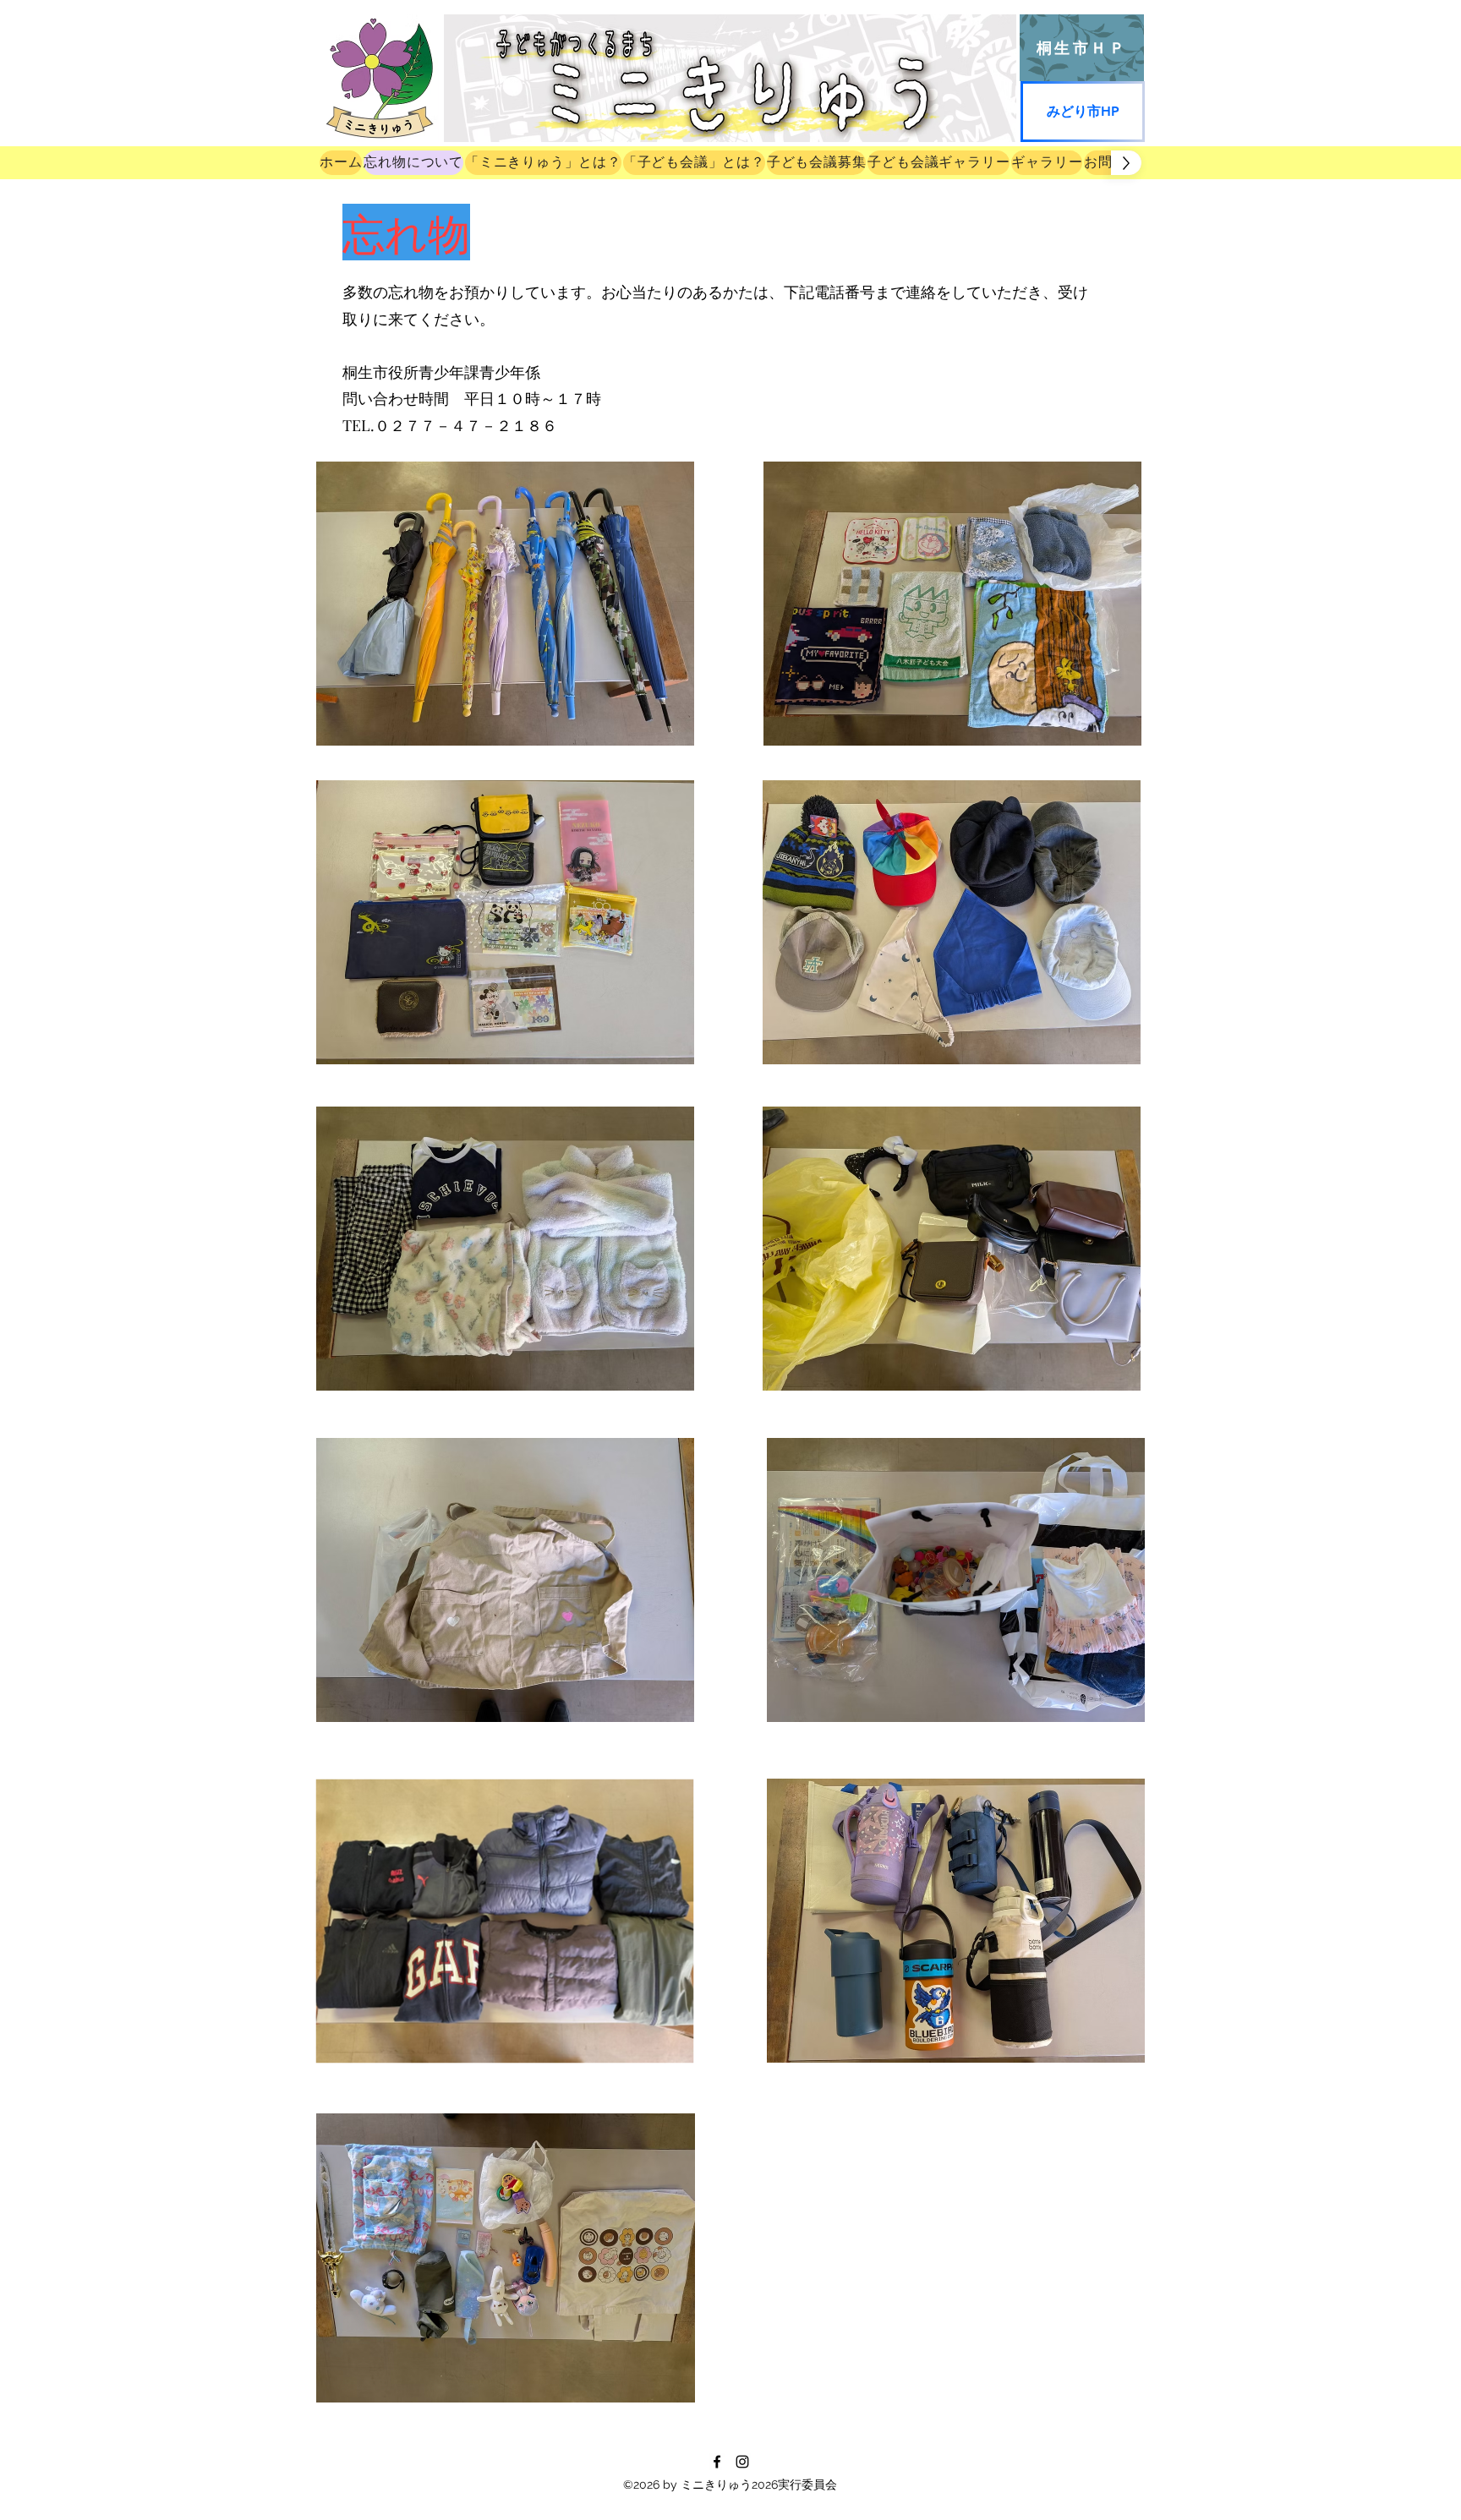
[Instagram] (742, 2462)
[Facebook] (717, 2462)
